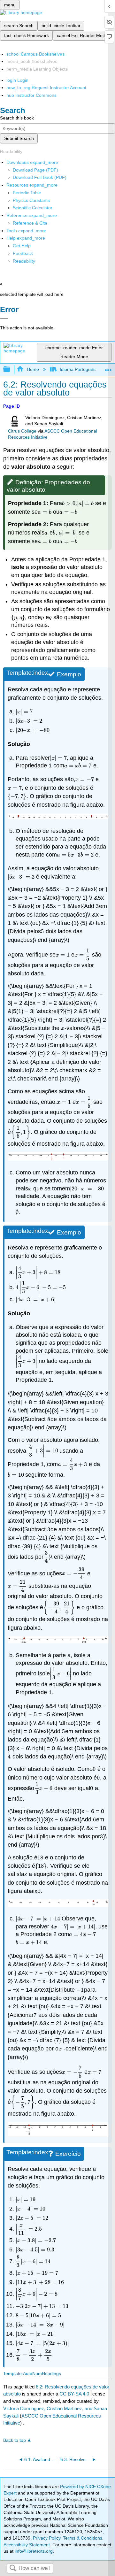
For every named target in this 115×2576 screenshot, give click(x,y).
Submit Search (19, 138)
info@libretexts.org (33, 2551)
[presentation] (69, 503)
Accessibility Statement (27, 2545)
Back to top (15, 2440)
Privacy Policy (47, 2538)
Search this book (17, 118)
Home (33, 369)
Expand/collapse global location (108, 368)
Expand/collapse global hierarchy (11, 369)
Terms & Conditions (83, 2538)
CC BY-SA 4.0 (74, 2394)
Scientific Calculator (33, 208)
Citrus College (22, 431)
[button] (23, 253)
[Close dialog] (4, 319)
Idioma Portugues (78, 369)
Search (13, 2568)
